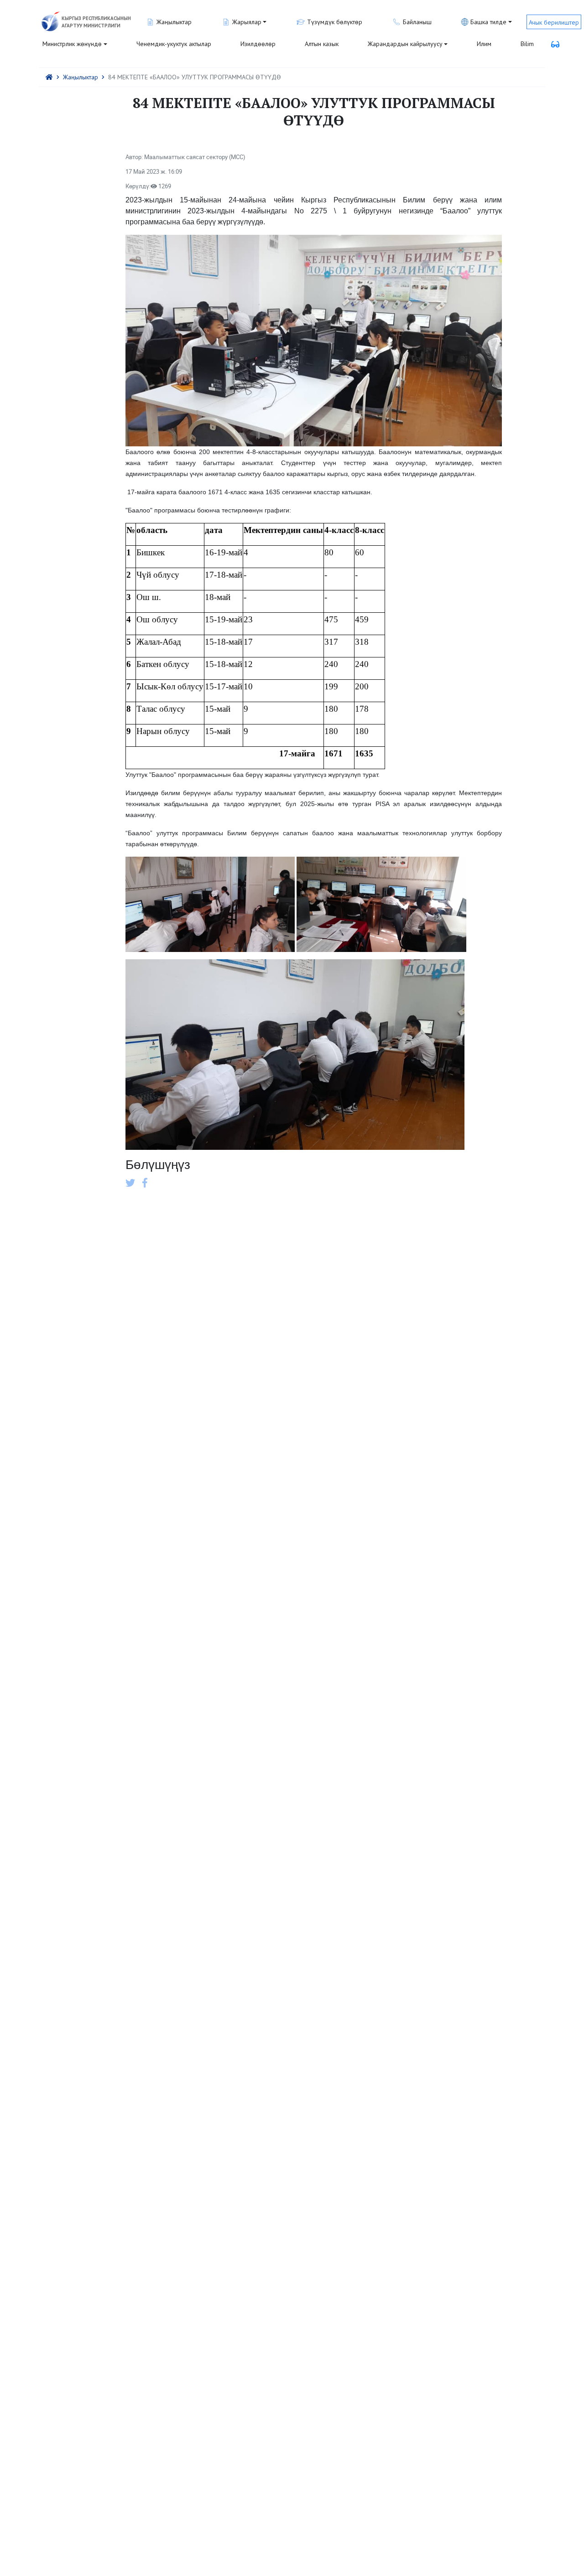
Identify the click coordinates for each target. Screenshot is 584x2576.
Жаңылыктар (81, 77)
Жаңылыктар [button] (174, 22)
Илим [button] (484, 44)
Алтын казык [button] (322, 44)
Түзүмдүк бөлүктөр (335, 22)
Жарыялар (247, 22)
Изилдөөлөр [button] (258, 44)
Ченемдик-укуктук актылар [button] (174, 44)
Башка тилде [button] (488, 22)
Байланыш (417, 22)
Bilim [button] (527, 44)
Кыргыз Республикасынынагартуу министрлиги (96, 22)
